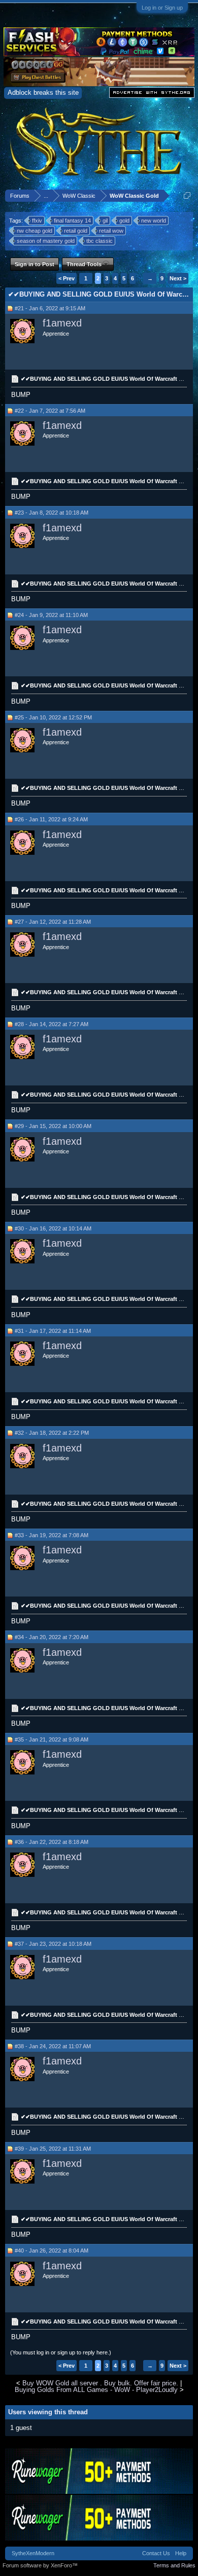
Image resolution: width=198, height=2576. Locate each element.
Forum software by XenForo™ (40, 2565)
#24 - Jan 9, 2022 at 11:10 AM (51, 615)
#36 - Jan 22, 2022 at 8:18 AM (52, 1842)
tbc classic (100, 241)
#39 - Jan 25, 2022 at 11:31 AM (53, 2149)
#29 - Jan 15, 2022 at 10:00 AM (53, 1126)
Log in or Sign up (162, 8)
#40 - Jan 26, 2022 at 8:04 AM (52, 2251)
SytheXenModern (33, 2553)
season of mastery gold (46, 241)
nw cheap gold (35, 231)
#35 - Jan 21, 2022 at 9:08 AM (52, 1739)
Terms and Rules (174, 2565)
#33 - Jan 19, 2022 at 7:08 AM (52, 1535)
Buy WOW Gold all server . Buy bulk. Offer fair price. (100, 2383)
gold (124, 221)
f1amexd (62, 323)
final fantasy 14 (72, 221)
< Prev (67, 278)
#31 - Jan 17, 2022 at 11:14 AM (53, 1331)
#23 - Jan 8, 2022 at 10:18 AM (52, 513)
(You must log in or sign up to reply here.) (61, 2352)
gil (105, 221)
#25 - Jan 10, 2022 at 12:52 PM (53, 717)
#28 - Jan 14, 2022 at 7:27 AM (52, 1024)
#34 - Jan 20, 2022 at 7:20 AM (52, 1637)
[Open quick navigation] (187, 195)
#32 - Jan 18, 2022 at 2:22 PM (52, 1433)
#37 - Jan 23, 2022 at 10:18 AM (53, 1944)
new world (154, 221)
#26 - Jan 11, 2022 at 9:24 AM (51, 819)
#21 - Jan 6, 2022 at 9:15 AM (50, 308)
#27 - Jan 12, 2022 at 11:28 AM (53, 922)
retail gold (76, 231)
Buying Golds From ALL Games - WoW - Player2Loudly (96, 2390)
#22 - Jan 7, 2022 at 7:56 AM (50, 411)
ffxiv (37, 221)
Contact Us (156, 2553)
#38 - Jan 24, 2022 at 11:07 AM (53, 2046)
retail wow (111, 231)
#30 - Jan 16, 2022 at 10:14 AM (53, 1228)
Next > (178, 278)
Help (181, 2553)
